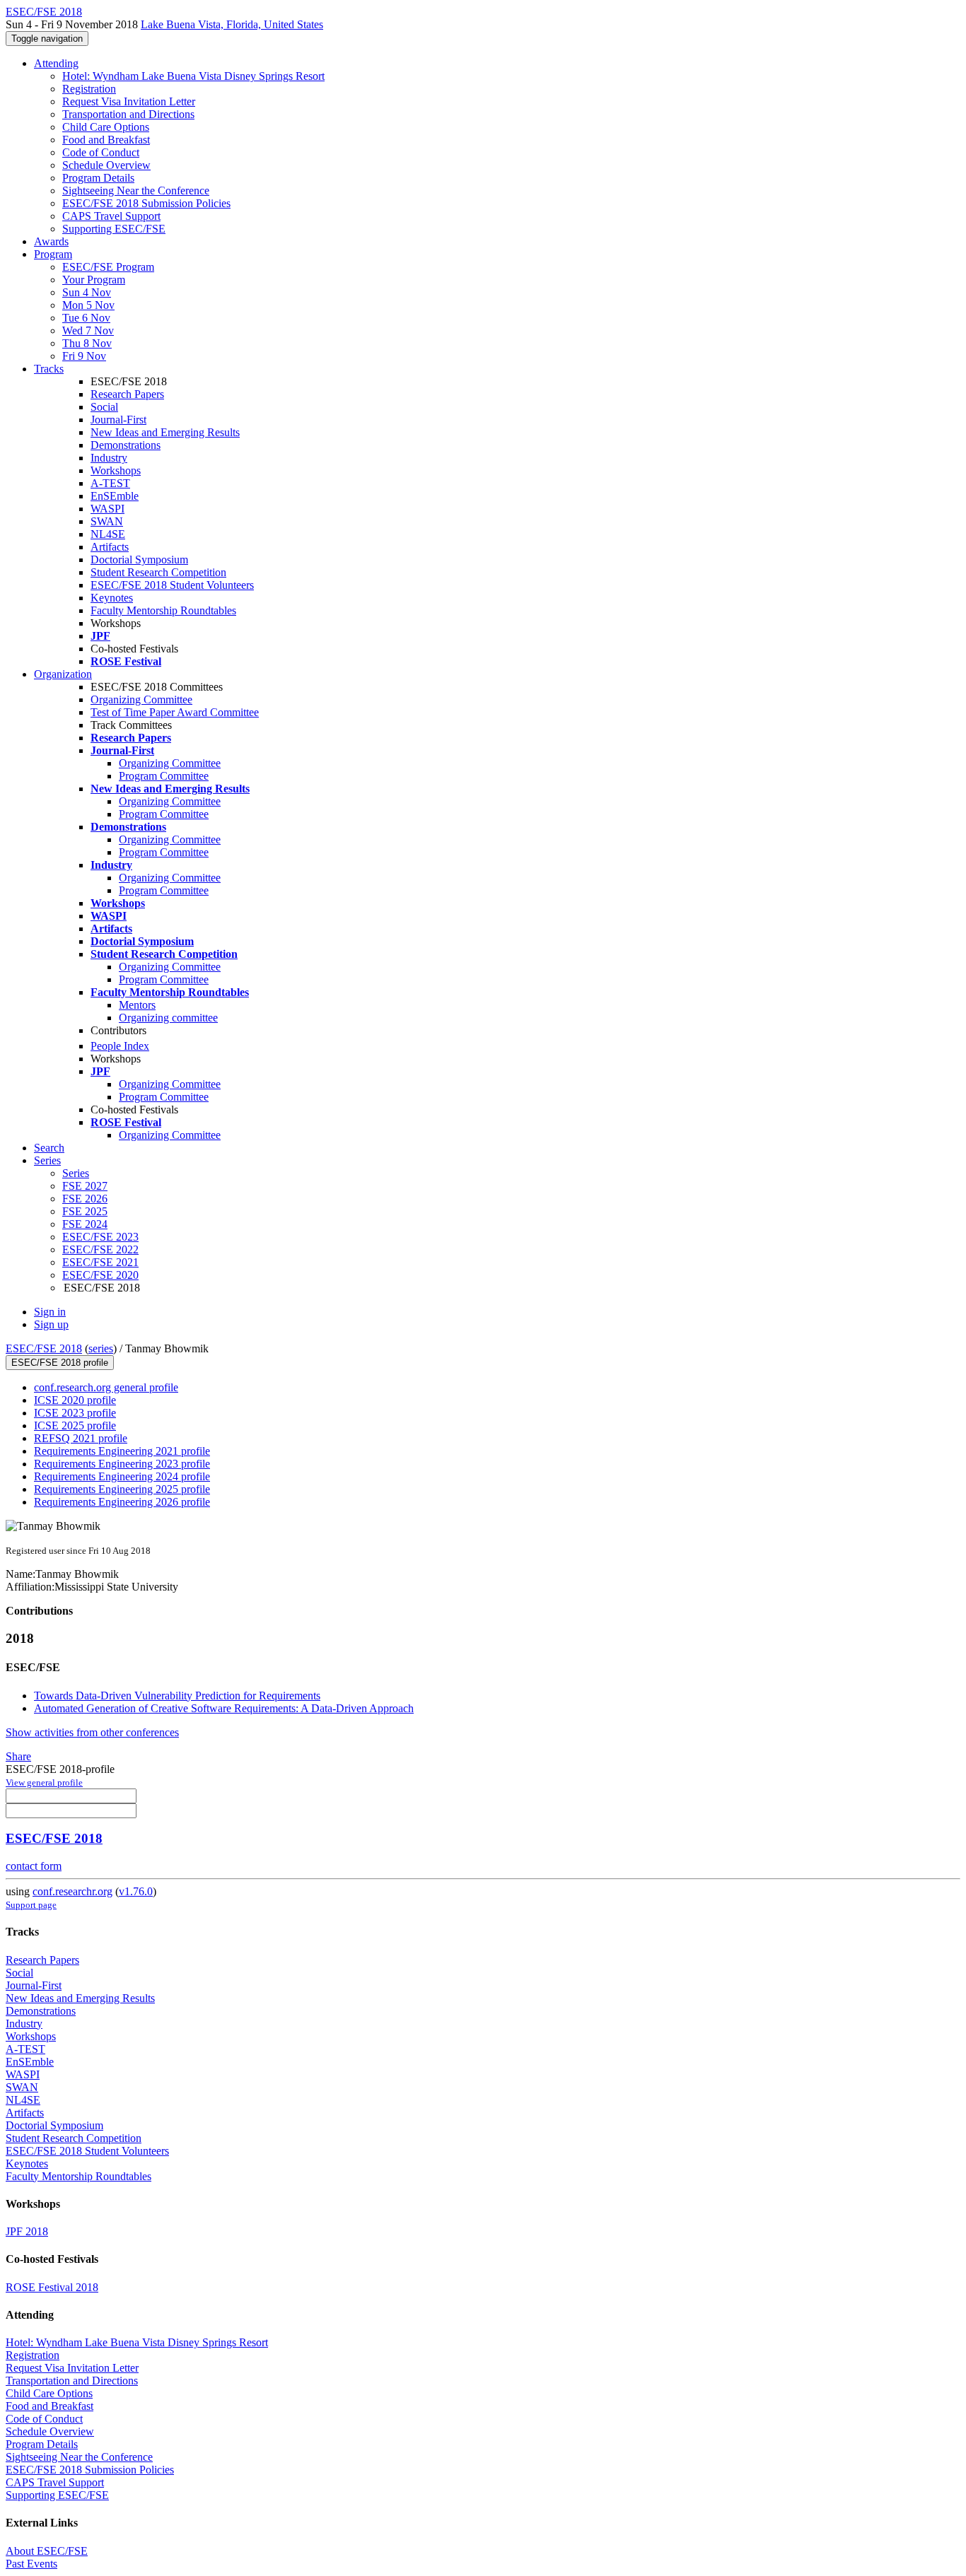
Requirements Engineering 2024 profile (122, 1476)
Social (104, 407)
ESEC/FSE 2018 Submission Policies (146, 203)
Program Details (98, 178)
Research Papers (127, 394)
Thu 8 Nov (87, 343)
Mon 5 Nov (88, 305)
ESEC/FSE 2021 (100, 1262)
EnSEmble (115, 496)
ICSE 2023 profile (75, 1413)
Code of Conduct (101, 152)
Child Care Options (106, 127)
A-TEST (110, 483)
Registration (89, 89)
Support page (31, 1905)
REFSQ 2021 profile (81, 1438)
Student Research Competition (158, 572)
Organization (63, 674)
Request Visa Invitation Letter (129, 101)
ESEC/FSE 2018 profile (60, 1363)
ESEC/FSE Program (108, 267)
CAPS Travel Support (111, 216)
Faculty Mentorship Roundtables (163, 610)
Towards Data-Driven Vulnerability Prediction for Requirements (177, 1696)
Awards (51, 241)
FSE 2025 (85, 1211)
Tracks (49, 369)
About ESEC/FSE (47, 2551)
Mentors (137, 1005)
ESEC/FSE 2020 (100, 1275)
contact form (34, 1866)
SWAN (107, 521)
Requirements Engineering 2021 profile (122, 1451)
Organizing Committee (141, 699)
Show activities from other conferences (92, 1732)
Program (53, 254)
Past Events (31, 2564)
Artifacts (110, 547)
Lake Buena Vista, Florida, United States (232, 24)
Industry (109, 458)
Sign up (51, 1324)
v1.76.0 (136, 1891)
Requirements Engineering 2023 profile (122, 1464)
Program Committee (164, 776)
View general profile (44, 1782)
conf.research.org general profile (106, 1387)
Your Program (94, 280)
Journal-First (118, 420)
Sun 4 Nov (87, 292)
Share (18, 1756)
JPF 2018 (27, 2231)
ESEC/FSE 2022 (100, 1249)
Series (76, 1173)
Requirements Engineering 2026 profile (122, 1502)
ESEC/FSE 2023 (100, 1237)
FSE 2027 (85, 1186)
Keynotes (112, 598)
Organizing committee (168, 1018)
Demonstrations (126, 445)
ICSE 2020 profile (75, 1400)
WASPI (107, 509)
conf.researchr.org (72, 1891)
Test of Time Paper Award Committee (175, 712)
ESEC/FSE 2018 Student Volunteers (172, 585)
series (101, 1348)
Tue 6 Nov (86, 318)
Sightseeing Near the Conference (136, 191)
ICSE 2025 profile (75, 1425)
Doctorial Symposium (139, 560)
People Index (120, 1046)
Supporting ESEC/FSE (114, 229)
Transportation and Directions (128, 114)
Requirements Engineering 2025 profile (122, 1489)
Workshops (116, 470)
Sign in (50, 1312)
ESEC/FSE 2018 (44, 1348)
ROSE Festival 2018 (52, 2287)
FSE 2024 (85, 1224)
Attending (56, 63)
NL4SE (108, 534)
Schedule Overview (106, 165)
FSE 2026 (85, 1199)
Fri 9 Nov (84, 356)
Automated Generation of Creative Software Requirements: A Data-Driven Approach (224, 1708)
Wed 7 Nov (88, 330)
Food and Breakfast (106, 140)
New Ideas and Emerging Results (165, 432)
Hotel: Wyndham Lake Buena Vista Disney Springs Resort (193, 76)
